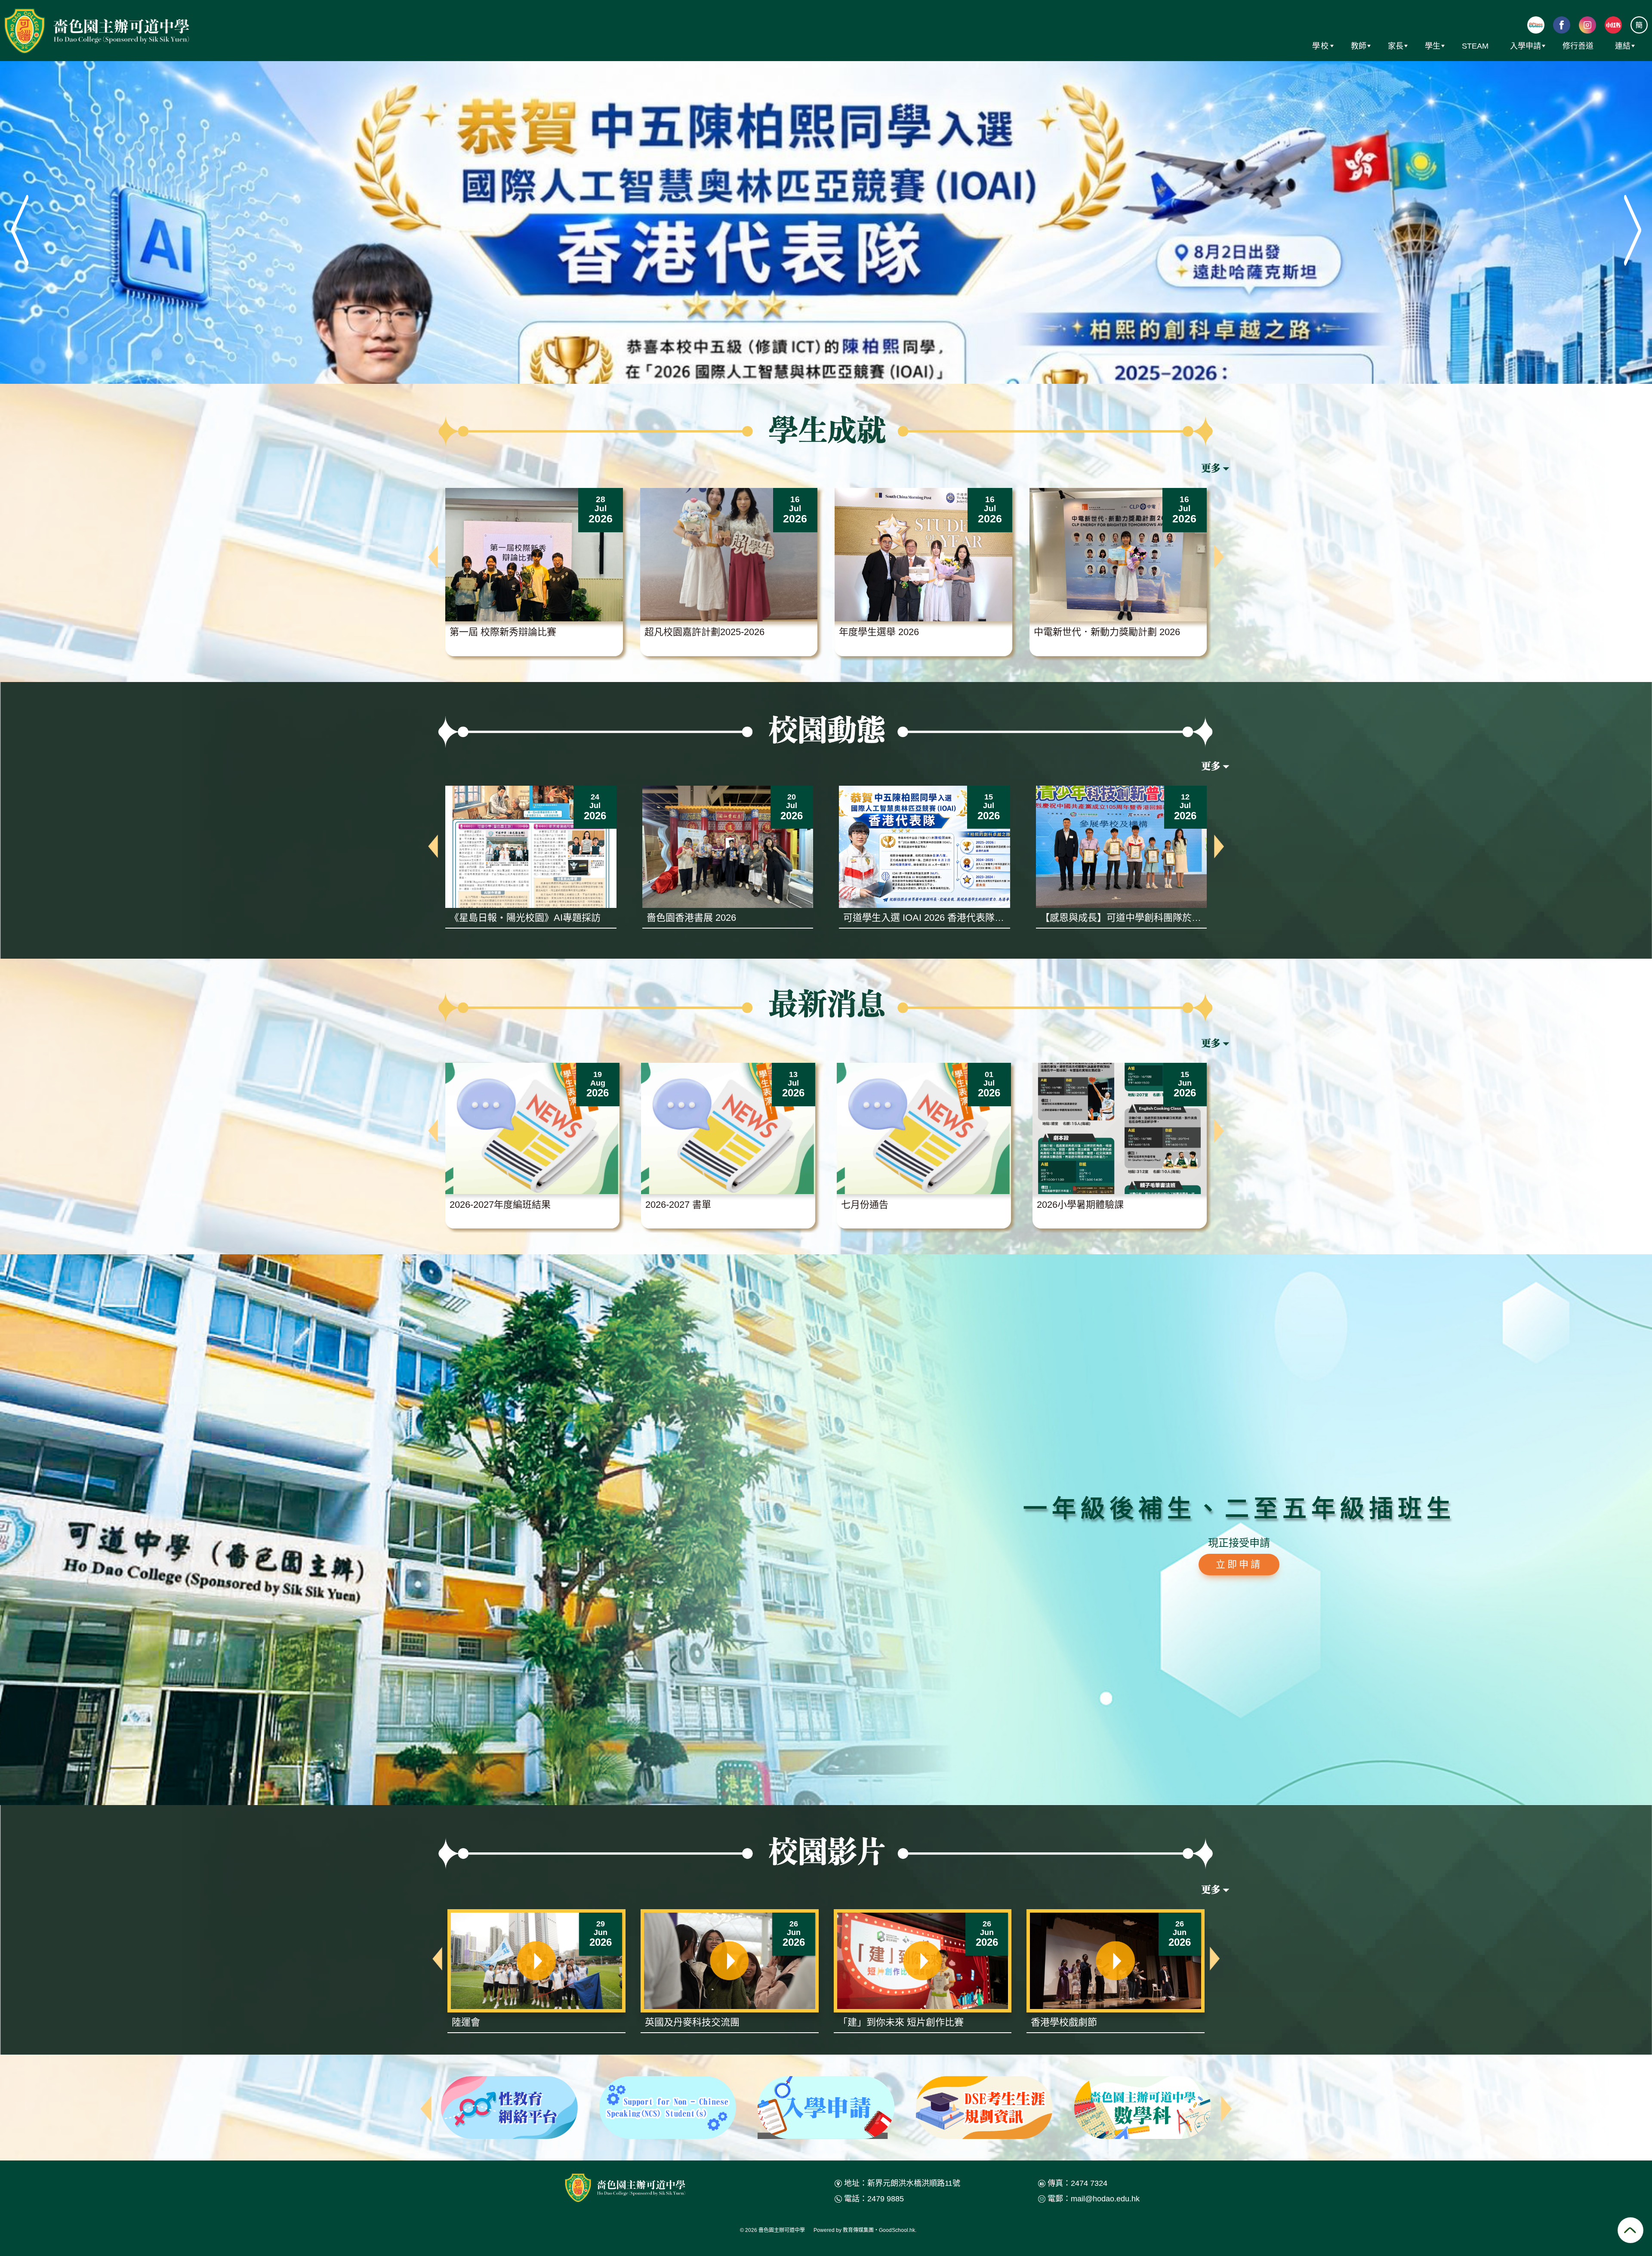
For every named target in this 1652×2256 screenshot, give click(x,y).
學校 (1321, 46)
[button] (433, 557)
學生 (1433, 46)
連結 (1623, 46)
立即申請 (1239, 1564)
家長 (1396, 46)
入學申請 (1526, 46)
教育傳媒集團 (858, 2230)
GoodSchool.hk (897, 2230)
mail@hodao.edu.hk (1105, 2199)
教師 (1359, 46)
